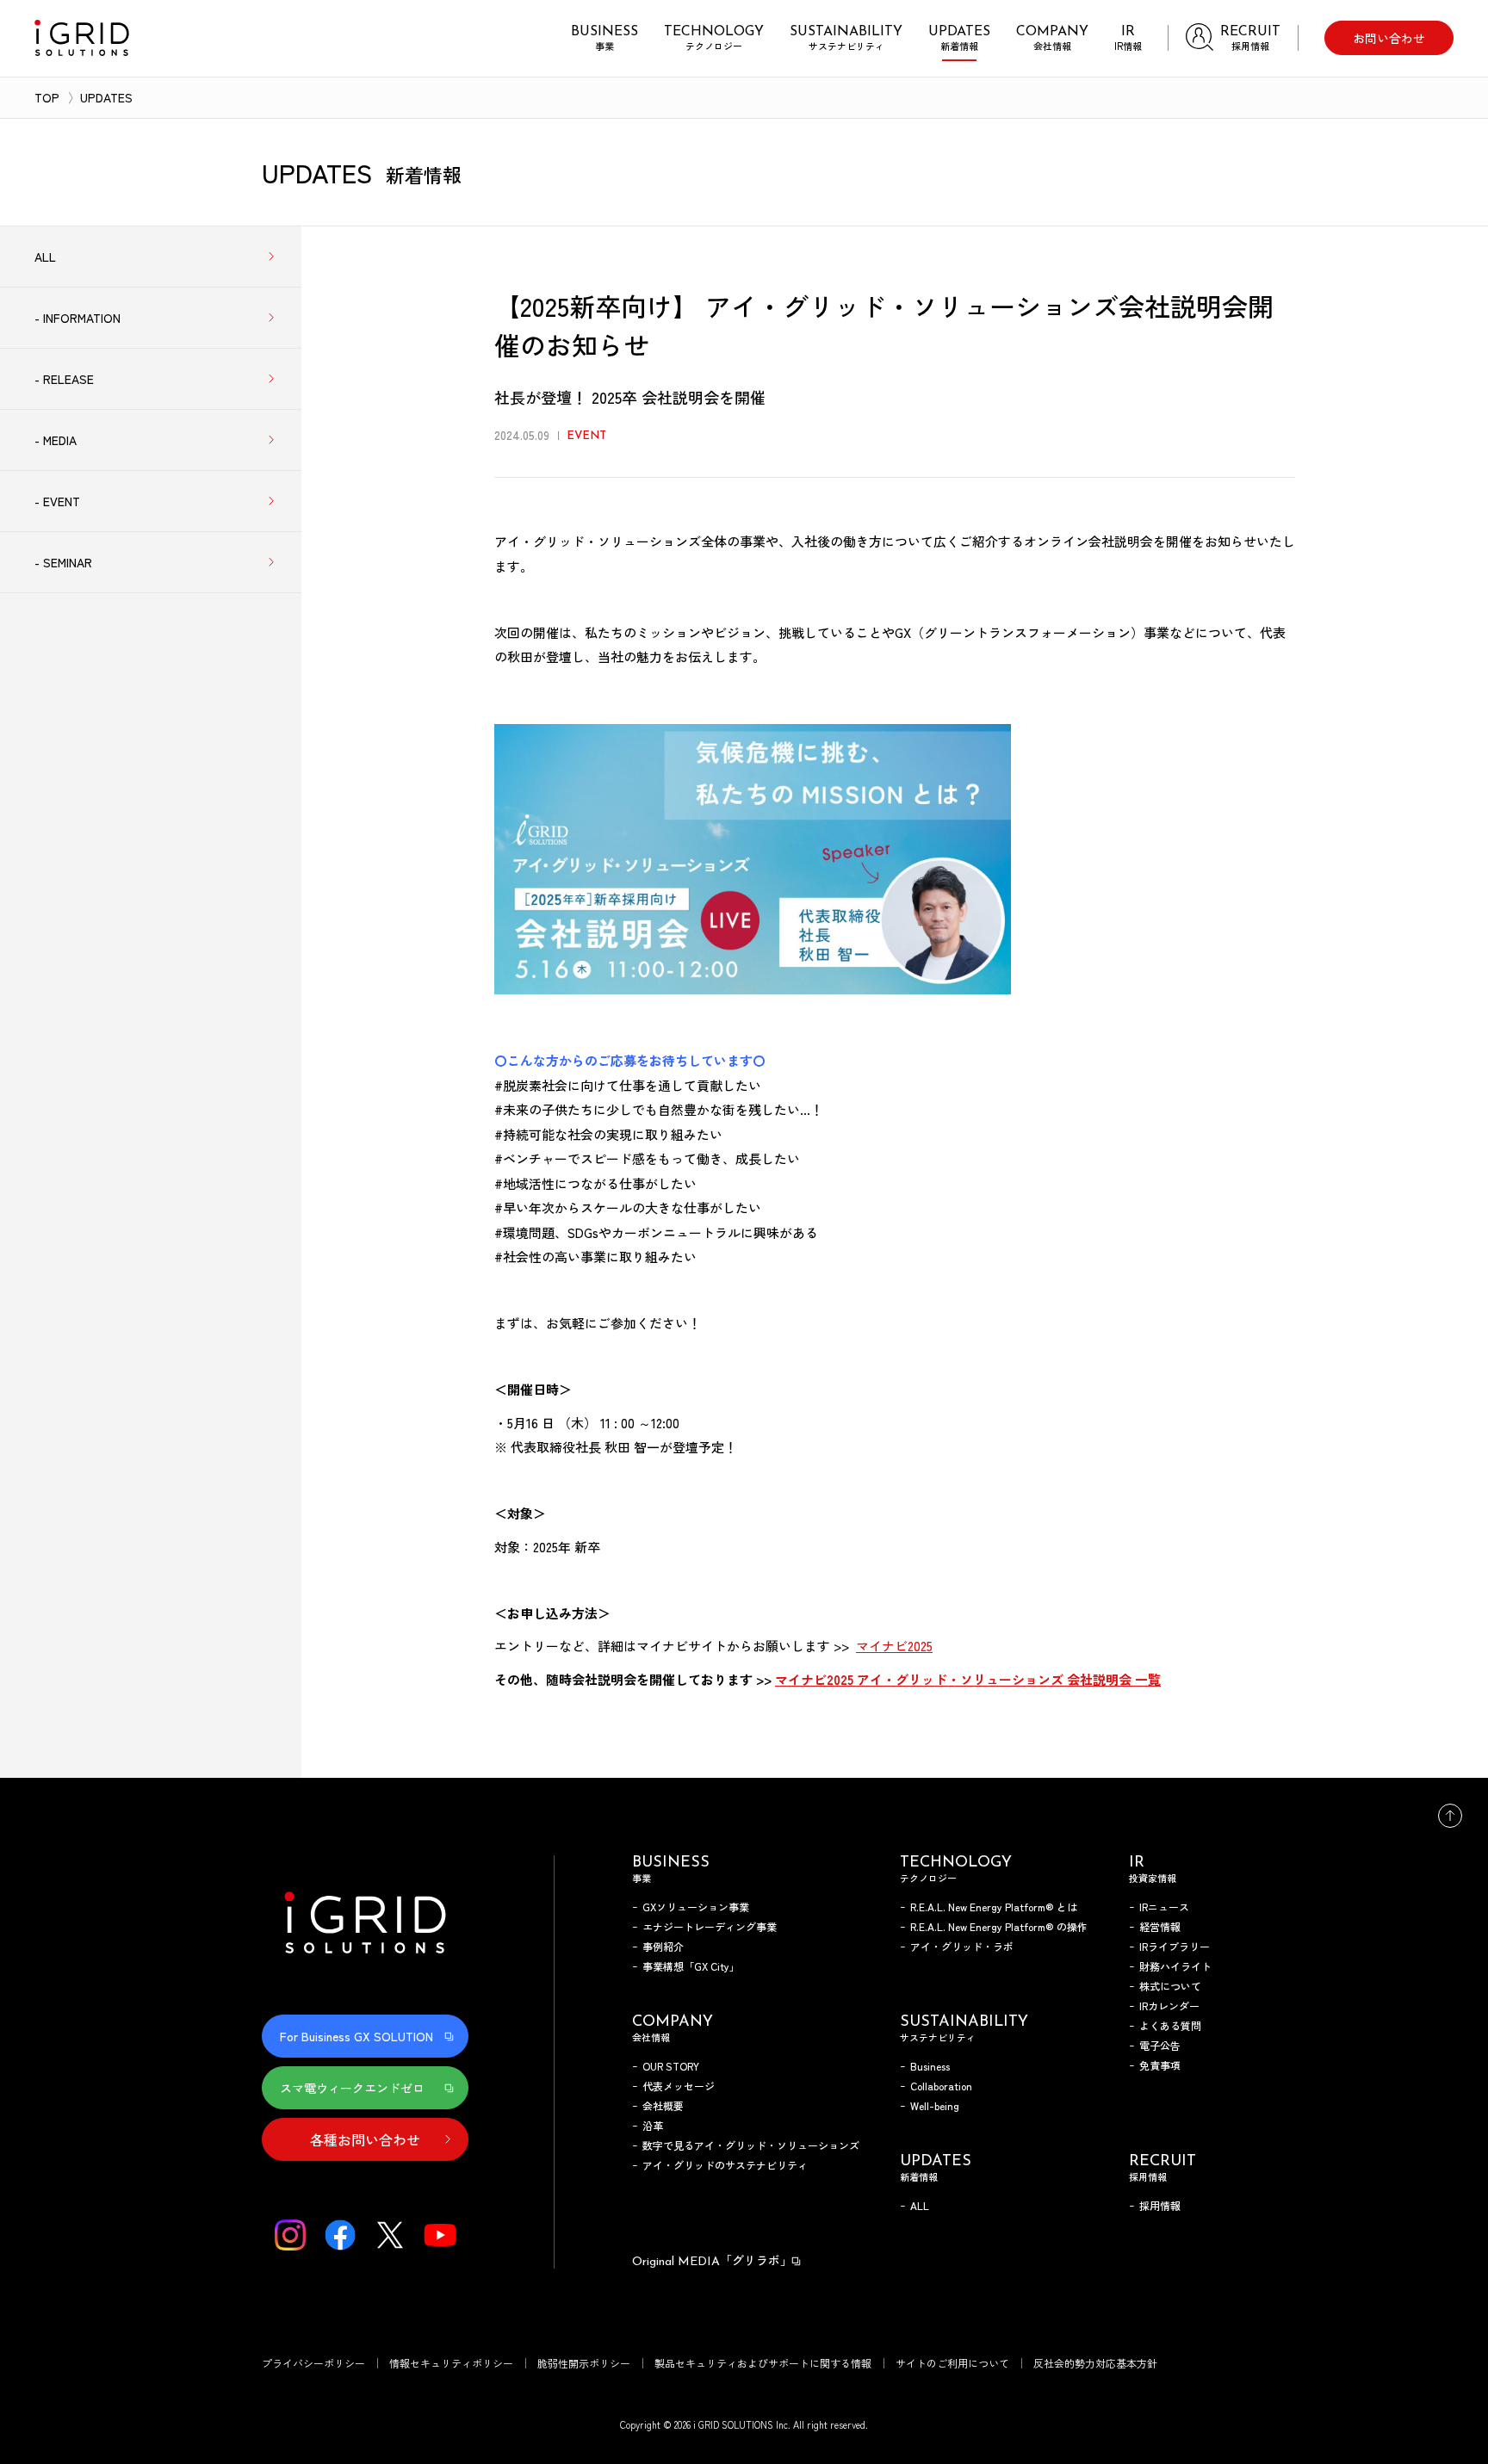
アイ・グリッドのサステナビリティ (725, 2165)
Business (930, 2066)
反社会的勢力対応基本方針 (1095, 2363)
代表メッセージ (679, 2086)
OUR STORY (671, 2066)
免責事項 (1160, 2065)
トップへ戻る (1450, 1816)
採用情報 (1160, 2205)
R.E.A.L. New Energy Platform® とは (994, 1907)
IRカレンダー (1169, 2006)
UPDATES (106, 97)
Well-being (935, 2105)
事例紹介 (663, 1946)
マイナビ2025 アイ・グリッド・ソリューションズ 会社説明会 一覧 (968, 1679)
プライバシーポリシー (313, 2363)
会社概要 (663, 2105)
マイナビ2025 (894, 1646)
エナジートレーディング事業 (710, 1926)
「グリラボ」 (712, 2260)
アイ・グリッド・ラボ (962, 1946)
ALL (920, 2205)
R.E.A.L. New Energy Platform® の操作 (999, 1926)
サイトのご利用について (952, 2363)
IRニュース (1164, 1907)
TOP (47, 97)
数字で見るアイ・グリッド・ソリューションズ (751, 2145)
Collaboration (941, 2086)
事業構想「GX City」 (691, 1966)
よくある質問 (1170, 2025)
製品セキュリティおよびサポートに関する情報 (763, 2363)
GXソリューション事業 (696, 1907)
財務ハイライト (1175, 1966)
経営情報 (1160, 1926)
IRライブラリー (1175, 1946)
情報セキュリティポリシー (451, 2363)
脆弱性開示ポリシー (584, 2363)
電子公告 (1160, 2045)
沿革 (653, 2125)
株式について (1170, 1986)
